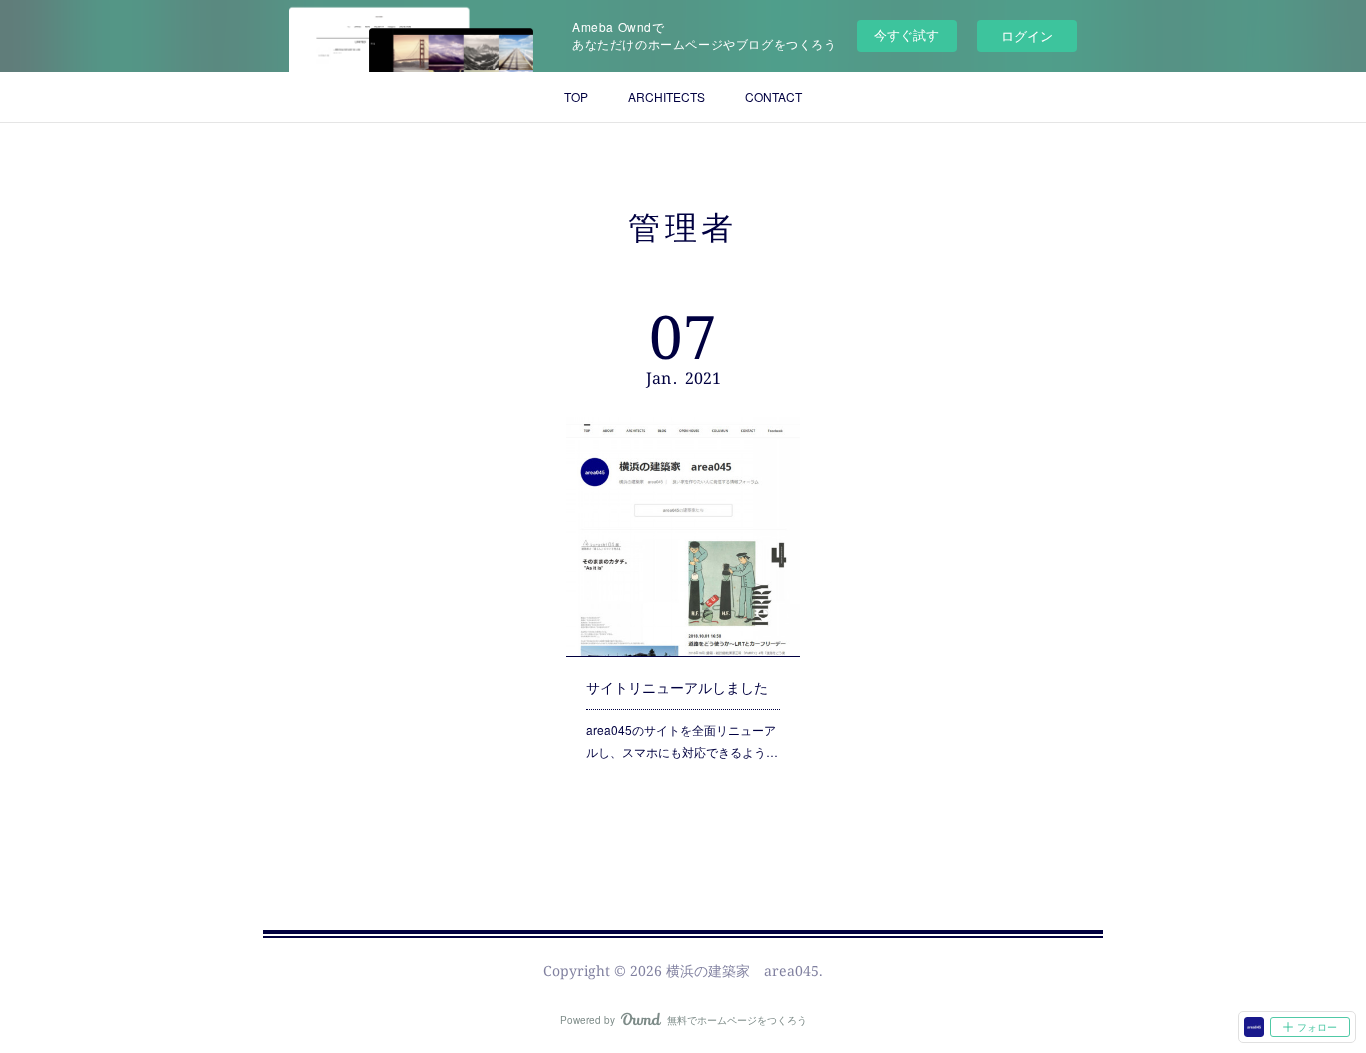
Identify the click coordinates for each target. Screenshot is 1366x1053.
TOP (576, 96)
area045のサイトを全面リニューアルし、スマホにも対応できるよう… (682, 740)
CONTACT (773, 96)
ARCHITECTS (666, 96)
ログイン (1027, 35)
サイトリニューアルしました (677, 687)
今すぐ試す (906, 34)
